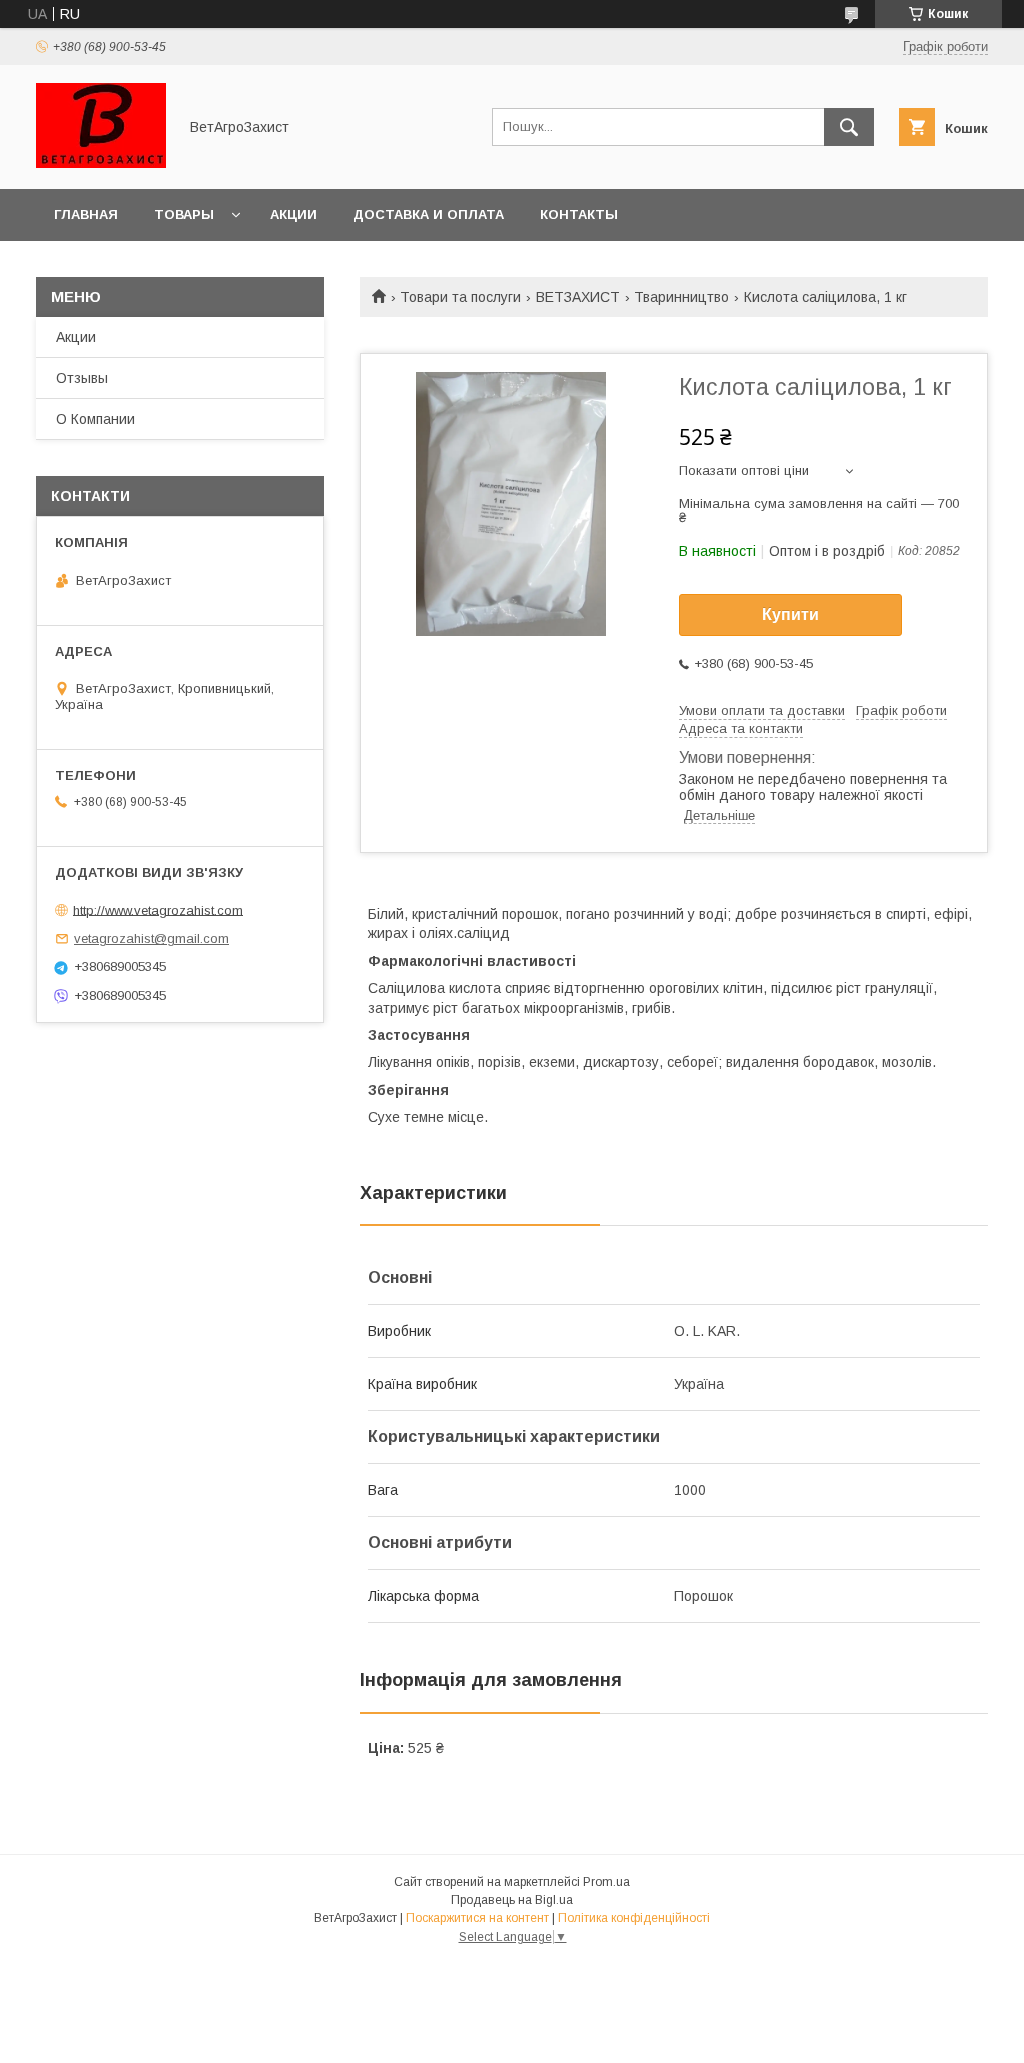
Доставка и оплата (428, 214)
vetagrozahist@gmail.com (151, 938)
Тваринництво (681, 297)
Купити (790, 614)
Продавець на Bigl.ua (512, 1900)
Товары (184, 214)
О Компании (95, 419)
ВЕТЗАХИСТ (578, 297)
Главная (86, 214)
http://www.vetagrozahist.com (158, 909)
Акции (293, 214)
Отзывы (82, 378)
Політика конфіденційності (634, 1918)
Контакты (579, 214)
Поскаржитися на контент (477, 1918)
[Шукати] (849, 127)
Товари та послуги (460, 297)
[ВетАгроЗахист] (101, 163)
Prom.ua (606, 1882)
